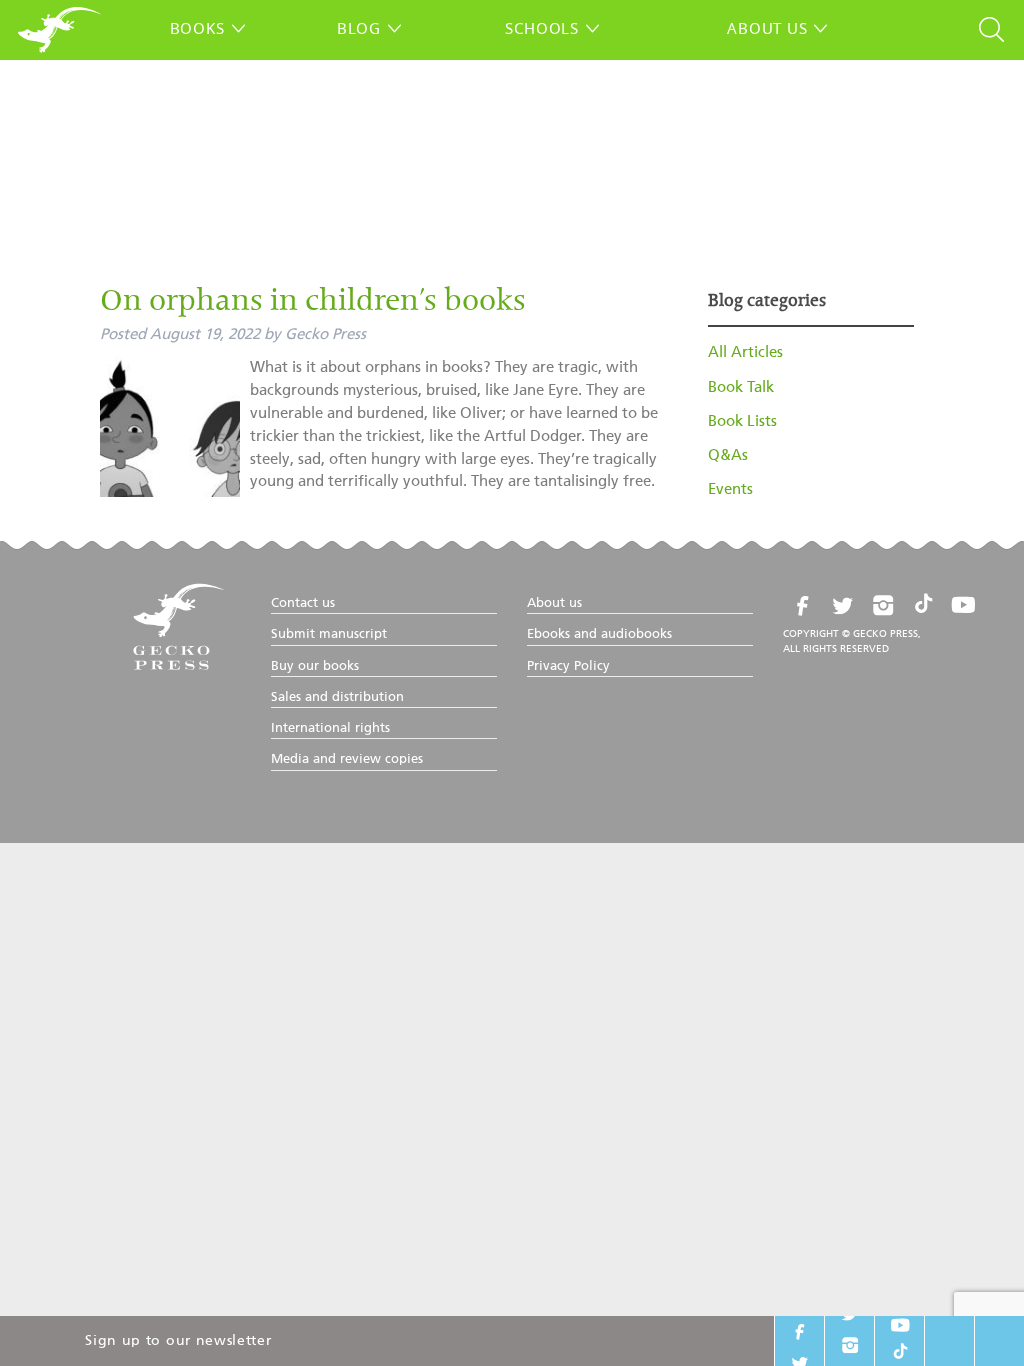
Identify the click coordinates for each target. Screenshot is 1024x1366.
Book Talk (741, 387)
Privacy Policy (568, 666)
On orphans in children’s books (313, 303)
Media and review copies (347, 759)
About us (767, 28)
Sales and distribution (337, 697)
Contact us (303, 603)
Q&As (728, 455)
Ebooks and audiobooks (599, 634)
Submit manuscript (329, 634)
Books (197, 28)
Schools (541, 28)
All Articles (745, 352)
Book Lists (742, 421)
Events (730, 489)
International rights (330, 728)
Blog (359, 28)
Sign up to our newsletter (178, 1341)
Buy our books (315, 666)
